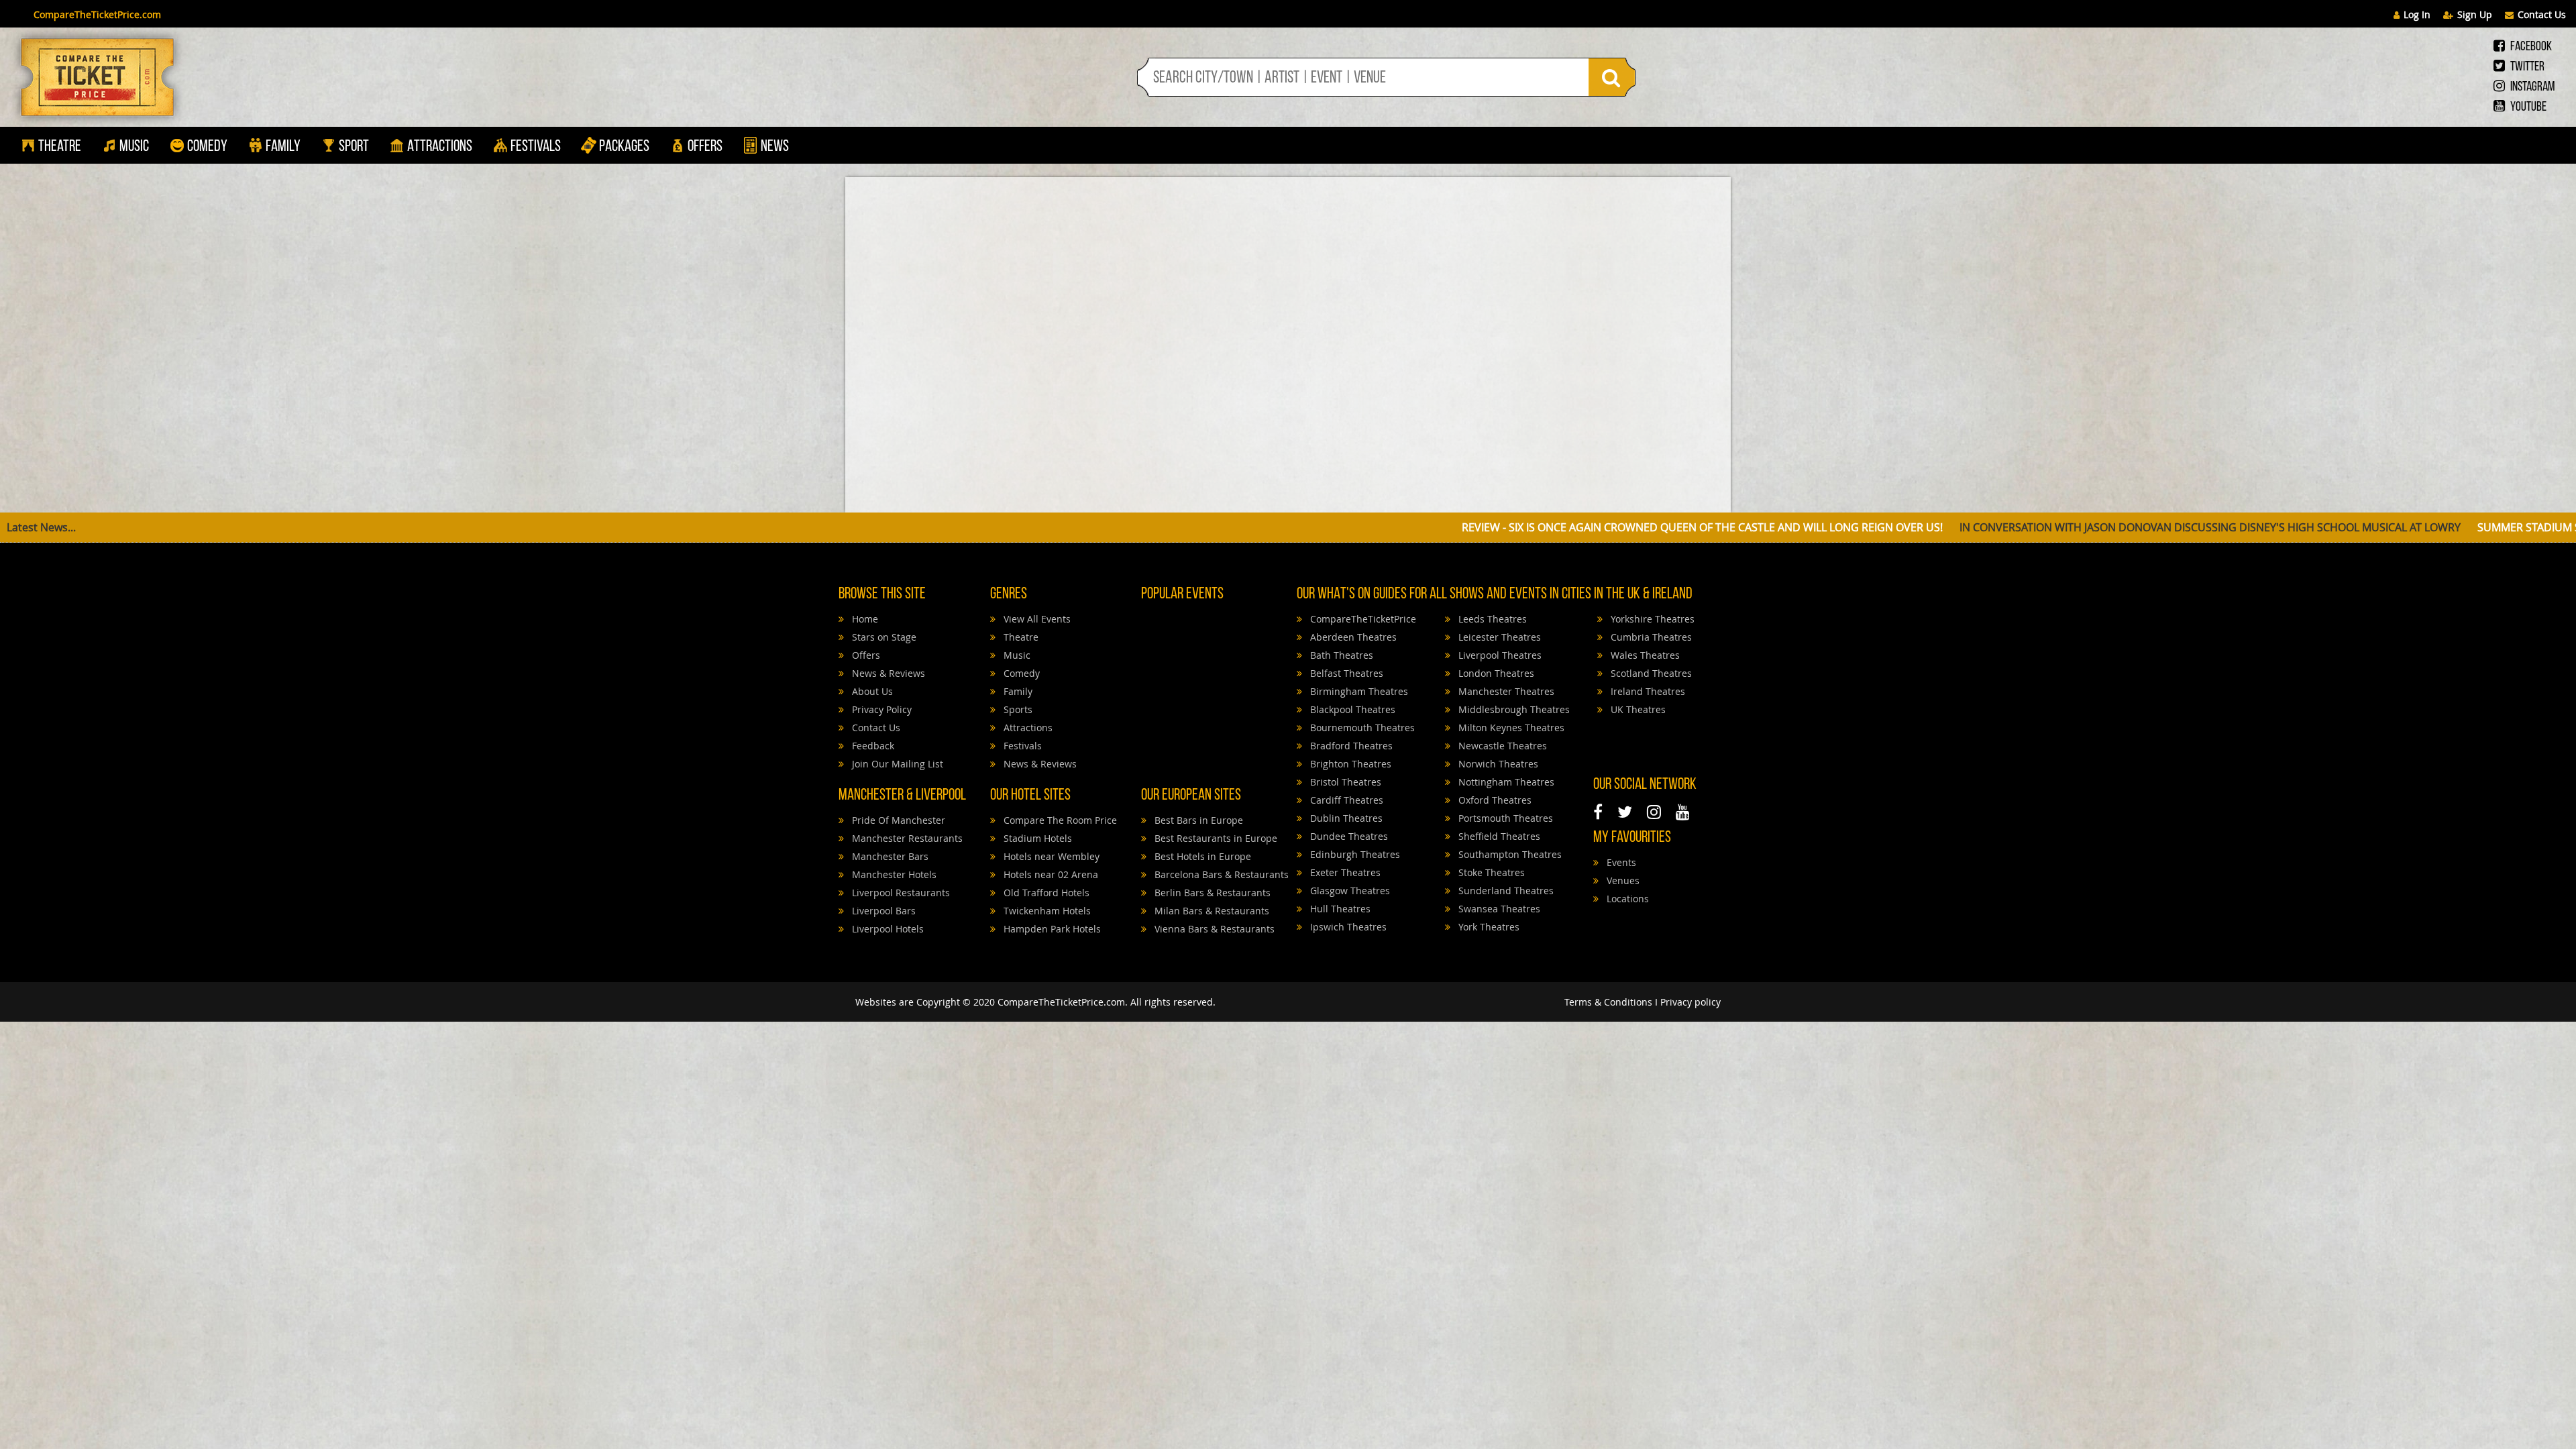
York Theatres (1488, 927)
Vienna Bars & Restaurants (1213, 929)
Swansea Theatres (1498, 909)
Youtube (2527, 107)
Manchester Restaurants (906, 838)
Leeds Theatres (1491, 619)
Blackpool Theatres (1351, 709)
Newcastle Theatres (1501, 746)
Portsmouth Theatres (1504, 818)
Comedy (207, 147)
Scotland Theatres (1650, 673)
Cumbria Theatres (1650, 637)
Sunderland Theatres (1505, 891)
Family (283, 147)
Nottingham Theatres (1505, 782)
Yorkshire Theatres (1651, 619)
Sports (1017, 709)
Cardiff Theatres (1345, 800)
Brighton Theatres (1349, 764)
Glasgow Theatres (1349, 891)
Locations (1626, 899)
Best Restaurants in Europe (1215, 838)
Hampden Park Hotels (1051, 929)
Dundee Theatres (1348, 836)
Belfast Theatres (1345, 673)
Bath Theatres (1340, 655)
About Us (871, 691)
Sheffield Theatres (1498, 836)
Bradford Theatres (1350, 746)
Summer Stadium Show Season (2023, 527)
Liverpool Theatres (1499, 655)
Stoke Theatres (1490, 872)
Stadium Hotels (1036, 838)
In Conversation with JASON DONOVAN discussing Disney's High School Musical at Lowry (1669, 527)
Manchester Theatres (1505, 691)
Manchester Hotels (893, 874)
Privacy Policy (880, 709)
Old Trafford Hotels (1045, 893)
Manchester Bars (889, 856)
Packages (624, 147)
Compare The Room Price (1059, 820)
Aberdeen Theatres (1352, 637)
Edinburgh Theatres (1354, 854)
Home (864, 619)
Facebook (2530, 47)
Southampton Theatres (1509, 854)
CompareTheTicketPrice (1362, 619)
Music (134, 147)
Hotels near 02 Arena (1050, 874)
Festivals (536, 147)
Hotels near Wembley (1050, 856)
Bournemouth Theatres (1361, 728)
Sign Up (2475, 14)
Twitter (2526, 67)
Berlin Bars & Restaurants (1211, 893)
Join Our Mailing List (896, 764)
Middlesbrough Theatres (1513, 709)
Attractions (440, 147)
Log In (2417, 14)
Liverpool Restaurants (900, 893)
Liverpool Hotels (887, 929)
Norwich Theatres (1497, 764)
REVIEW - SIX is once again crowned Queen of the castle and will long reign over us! (1161, 527)
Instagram (2531, 87)
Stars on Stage (883, 637)
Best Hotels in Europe (1201, 856)
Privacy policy (1690, 1002)
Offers (705, 147)
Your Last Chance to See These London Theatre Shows (2281, 527)
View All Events (1036, 619)
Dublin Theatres (1345, 818)
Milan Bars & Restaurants (1211, 911)
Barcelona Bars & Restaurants (1220, 874)
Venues (1622, 880)
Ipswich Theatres (1347, 927)
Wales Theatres (1644, 655)
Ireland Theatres (1647, 691)
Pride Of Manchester (897, 820)
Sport (353, 147)
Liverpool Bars (882, 911)
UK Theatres (1637, 709)
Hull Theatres (1339, 909)
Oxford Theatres (1494, 800)
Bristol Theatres (1344, 782)
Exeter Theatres (1344, 872)
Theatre (60, 147)
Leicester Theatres (1498, 637)
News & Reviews (887, 673)
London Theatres (1495, 673)
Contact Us (2542, 14)
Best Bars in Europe (1197, 820)
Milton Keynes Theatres (1510, 728)
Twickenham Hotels (1046, 911)
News (773, 147)
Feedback (872, 746)
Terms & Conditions (1608, 1002)
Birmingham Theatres (1358, 691)
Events (1620, 862)
